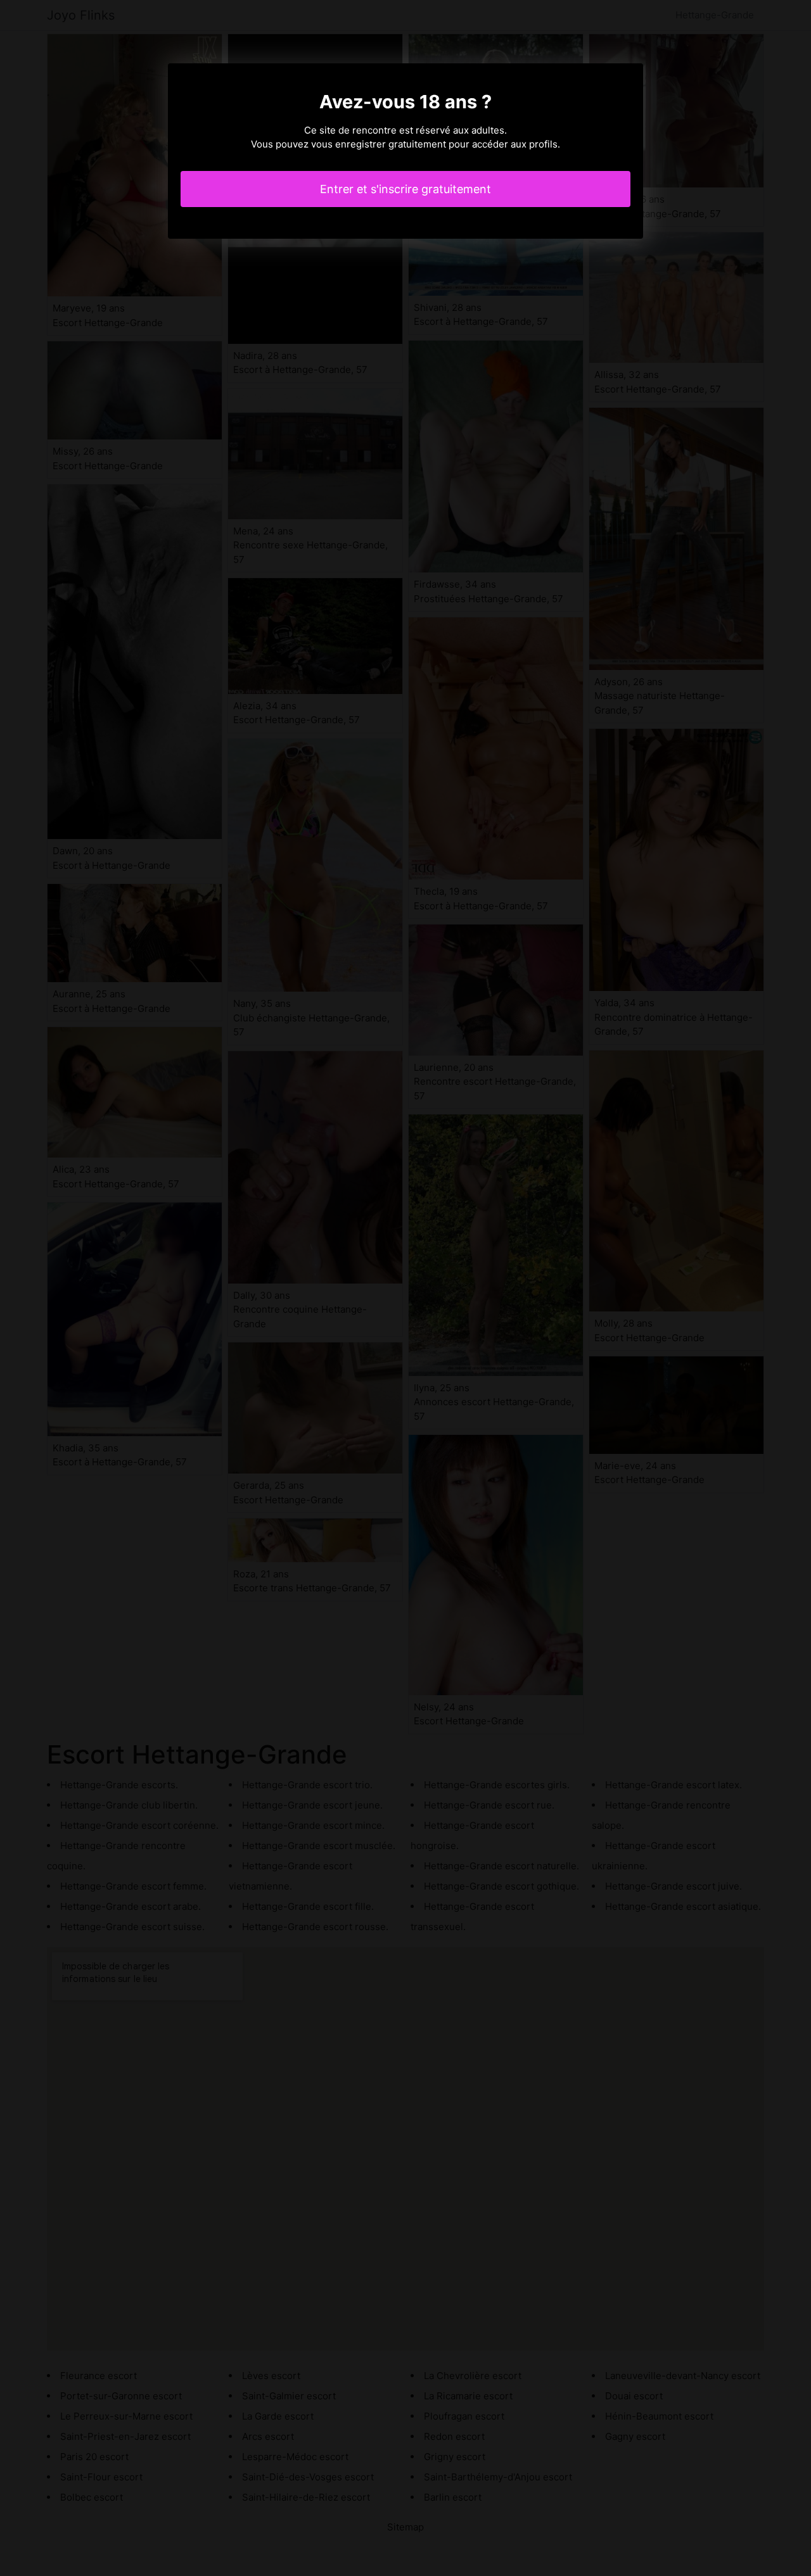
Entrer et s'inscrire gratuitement (405, 189)
